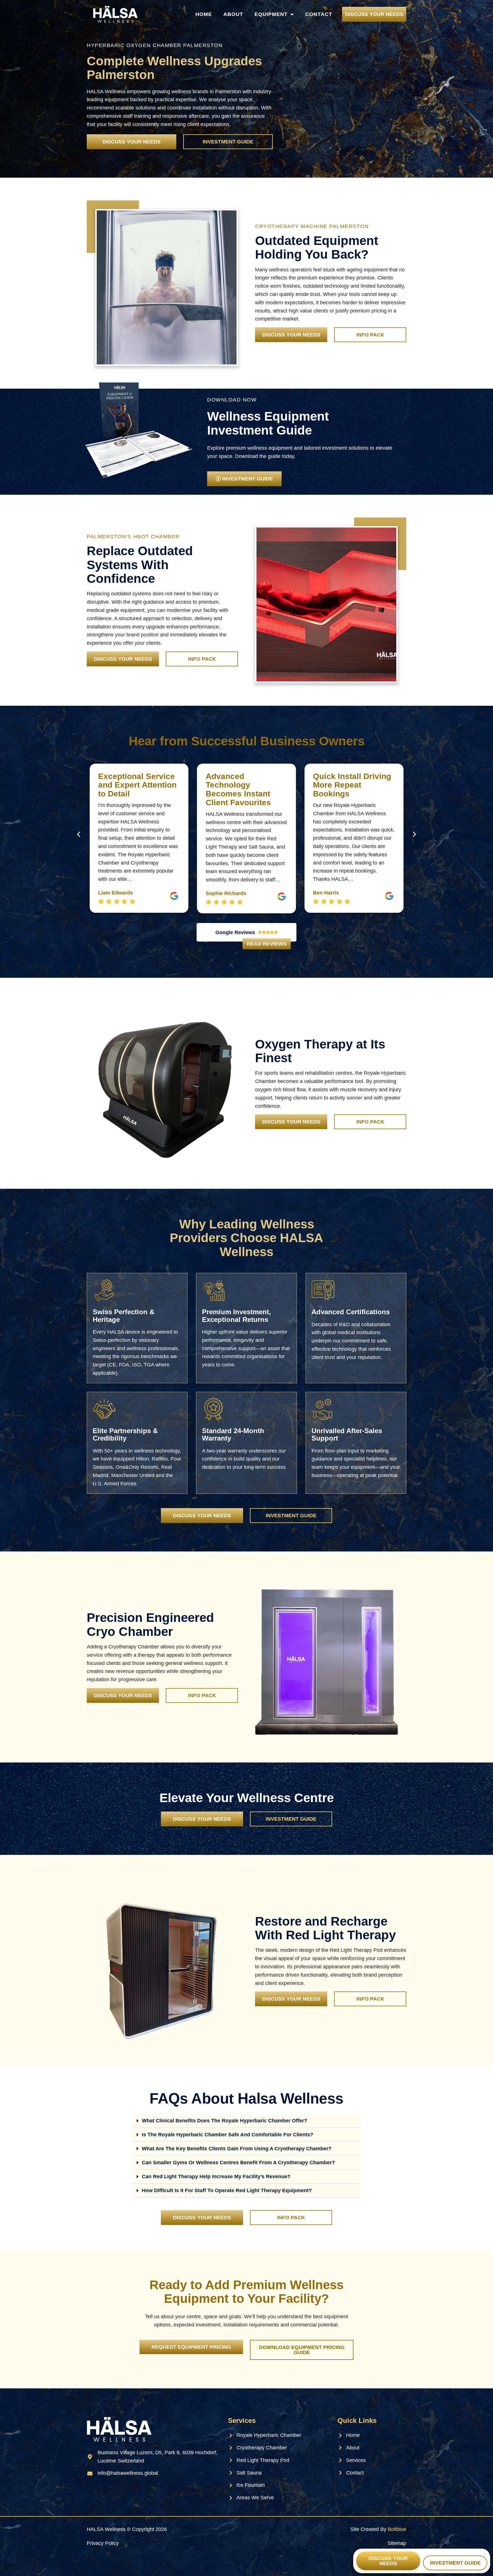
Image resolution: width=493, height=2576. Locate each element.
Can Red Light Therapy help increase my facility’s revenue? (216, 2177)
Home (204, 14)
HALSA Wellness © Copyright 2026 (127, 2529)
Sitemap (397, 2543)
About (233, 14)
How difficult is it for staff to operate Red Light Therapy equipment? (227, 2190)
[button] (79, 834)
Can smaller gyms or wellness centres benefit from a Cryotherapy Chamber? (238, 2163)
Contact (319, 14)
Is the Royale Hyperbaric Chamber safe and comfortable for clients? (228, 2135)
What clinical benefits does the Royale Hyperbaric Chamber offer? (225, 2121)
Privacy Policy (103, 2543)
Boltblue (397, 2529)
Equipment (271, 14)
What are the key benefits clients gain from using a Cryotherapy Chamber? (237, 2149)
